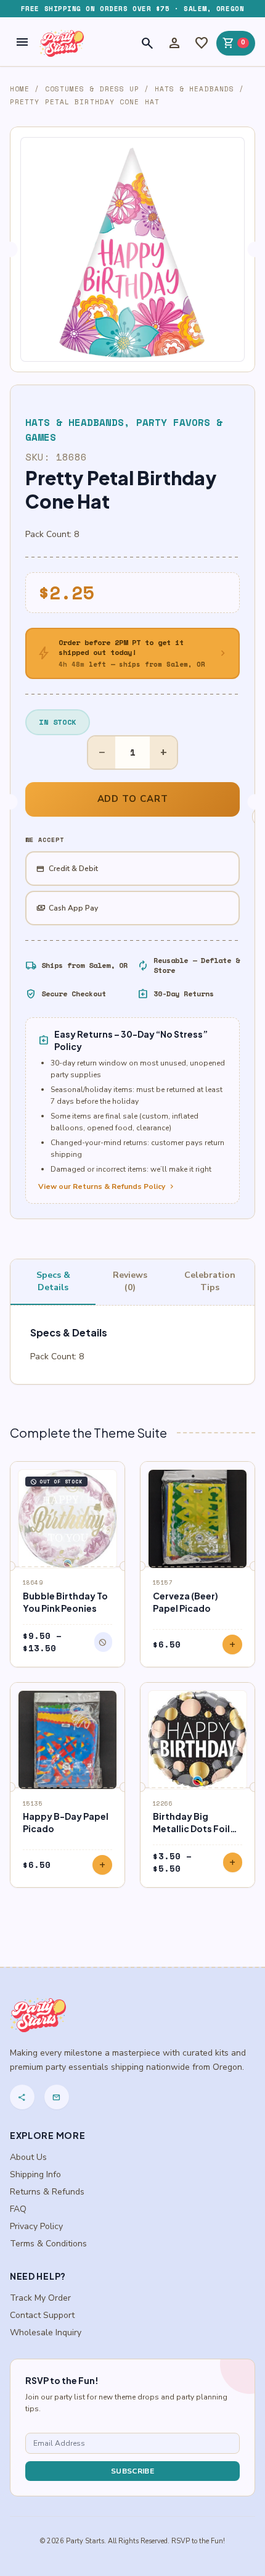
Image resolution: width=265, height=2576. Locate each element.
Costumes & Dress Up (92, 89)
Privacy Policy (36, 2226)
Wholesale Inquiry (46, 2332)
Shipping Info (35, 2174)
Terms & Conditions (48, 2244)
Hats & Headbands (195, 89)
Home (20, 89)
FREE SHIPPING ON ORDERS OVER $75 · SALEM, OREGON (132, 9)
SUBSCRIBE (132, 2471)
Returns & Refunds (47, 2192)
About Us (28, 2157)
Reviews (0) (130, 1281)
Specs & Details (53, 1281)
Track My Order (40, 2298)
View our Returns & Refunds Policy (107, 1186)
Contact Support (42, 2315)
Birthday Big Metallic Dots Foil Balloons (191, 1828)
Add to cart (133, 799)
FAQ (18, 2209)
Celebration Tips (210, 1281)
